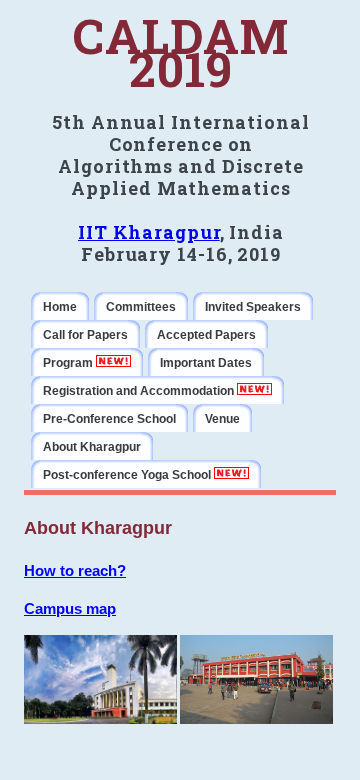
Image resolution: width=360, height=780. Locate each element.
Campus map (70, 608)
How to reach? (75, 570)
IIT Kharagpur (149, 232)
